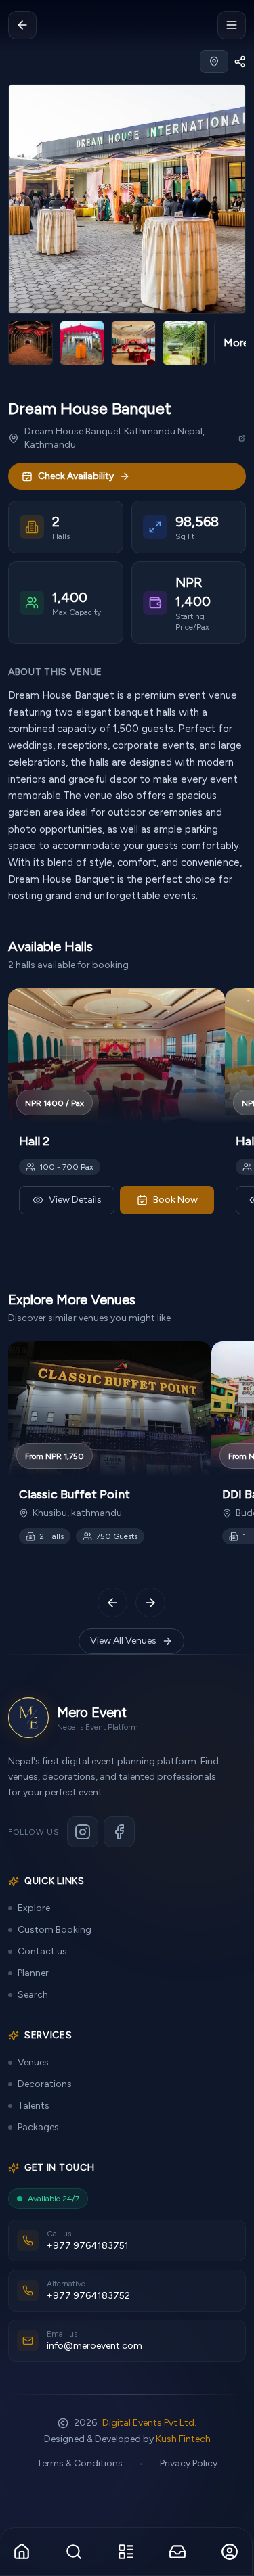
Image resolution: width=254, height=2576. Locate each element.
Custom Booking (55, 1930)
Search (33, 1995)
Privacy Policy (189, 2463)
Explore (34, 1908)
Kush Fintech (183, 2439)
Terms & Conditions (80, 2463)
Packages (38, 2127)
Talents (34, 2106)
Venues (33, 2062)
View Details (75, 1200)
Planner (33, 1973)
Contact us (42, 1951)
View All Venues (123, 1641)
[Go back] (22, 25)
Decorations (45, 2084)
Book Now (175, 1200)
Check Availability (76, 476)
